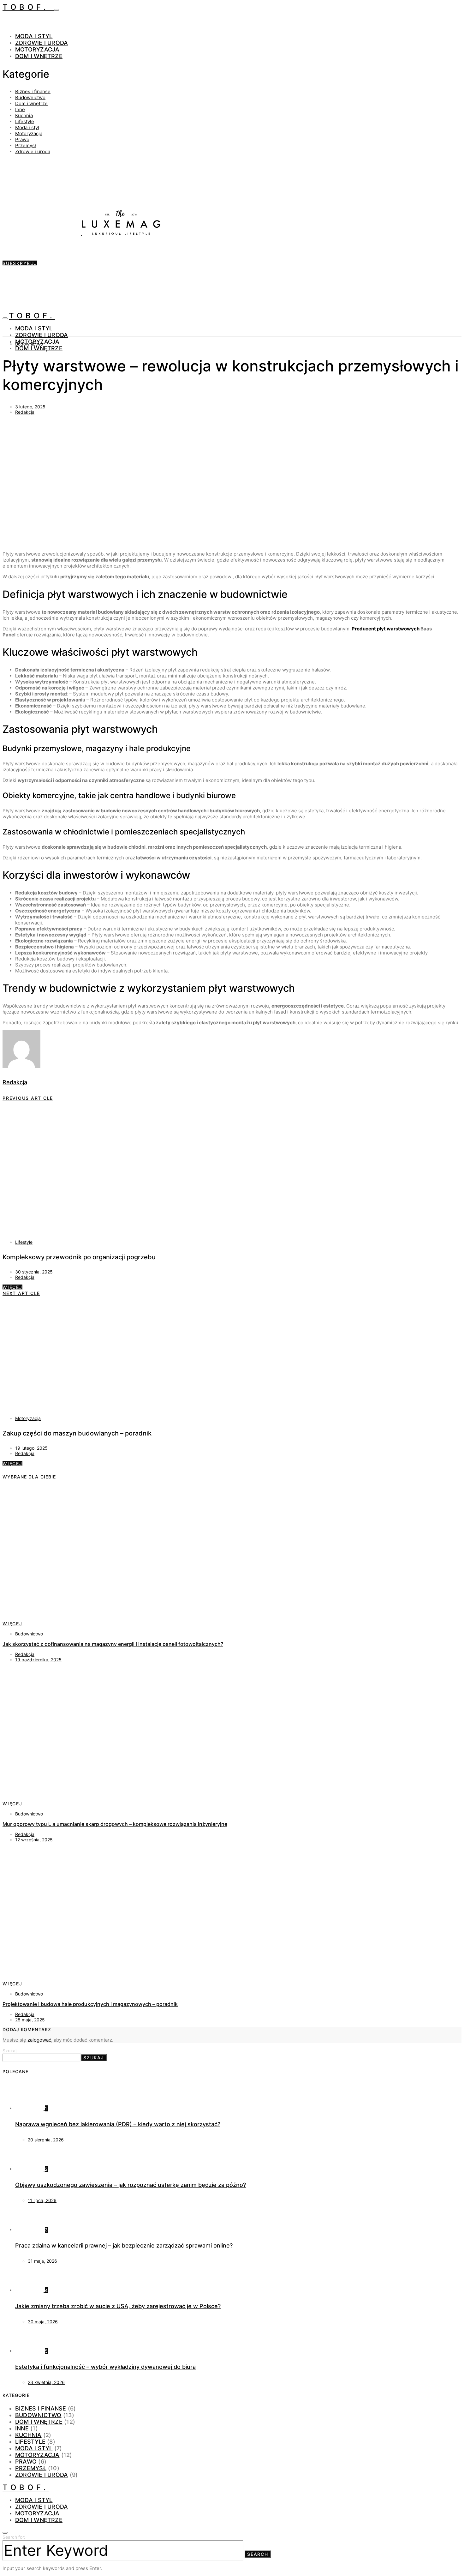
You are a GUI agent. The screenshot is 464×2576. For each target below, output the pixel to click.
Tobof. (28, 7)
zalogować (39, 2040)
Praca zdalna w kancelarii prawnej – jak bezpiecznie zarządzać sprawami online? (124, 2245)
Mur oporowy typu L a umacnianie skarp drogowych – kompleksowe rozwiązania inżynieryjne (115, 1824)
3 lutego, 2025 (30, 407)
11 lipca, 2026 (42, 2200)
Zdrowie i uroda (42, 43)
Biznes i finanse (33, 91)
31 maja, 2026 (42, 2261)
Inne (20, 109)
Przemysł (26, 145)
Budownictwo (30, 97)
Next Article (21, 1293)
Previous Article (28, 1098)
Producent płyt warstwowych (386, 629)
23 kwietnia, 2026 (46, 2382)
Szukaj (9, 2051)
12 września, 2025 (34, 1840)
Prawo (22, 139)
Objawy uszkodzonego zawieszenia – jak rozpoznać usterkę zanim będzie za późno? (131, 2185)
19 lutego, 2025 (31, 1448)
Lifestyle (25, 121)
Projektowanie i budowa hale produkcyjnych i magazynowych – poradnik (90, 2004)
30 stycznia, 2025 (34, 1272)
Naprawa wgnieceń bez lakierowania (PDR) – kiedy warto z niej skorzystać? (118, 2124)
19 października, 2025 (38, 1660)
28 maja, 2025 (30, 2020)
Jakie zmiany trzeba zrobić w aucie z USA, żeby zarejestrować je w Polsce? (118, 2306)
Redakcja (25, 412)
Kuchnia (24, 115)
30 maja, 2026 (43, 2322)
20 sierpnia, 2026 (46, 2140)
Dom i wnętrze (39, 56)
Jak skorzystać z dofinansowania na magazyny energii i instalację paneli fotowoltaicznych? (113, 1644)
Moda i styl (34, 36)
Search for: (14, 2537)
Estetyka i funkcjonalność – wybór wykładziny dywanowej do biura (105, 2367)
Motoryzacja (37, 49)
